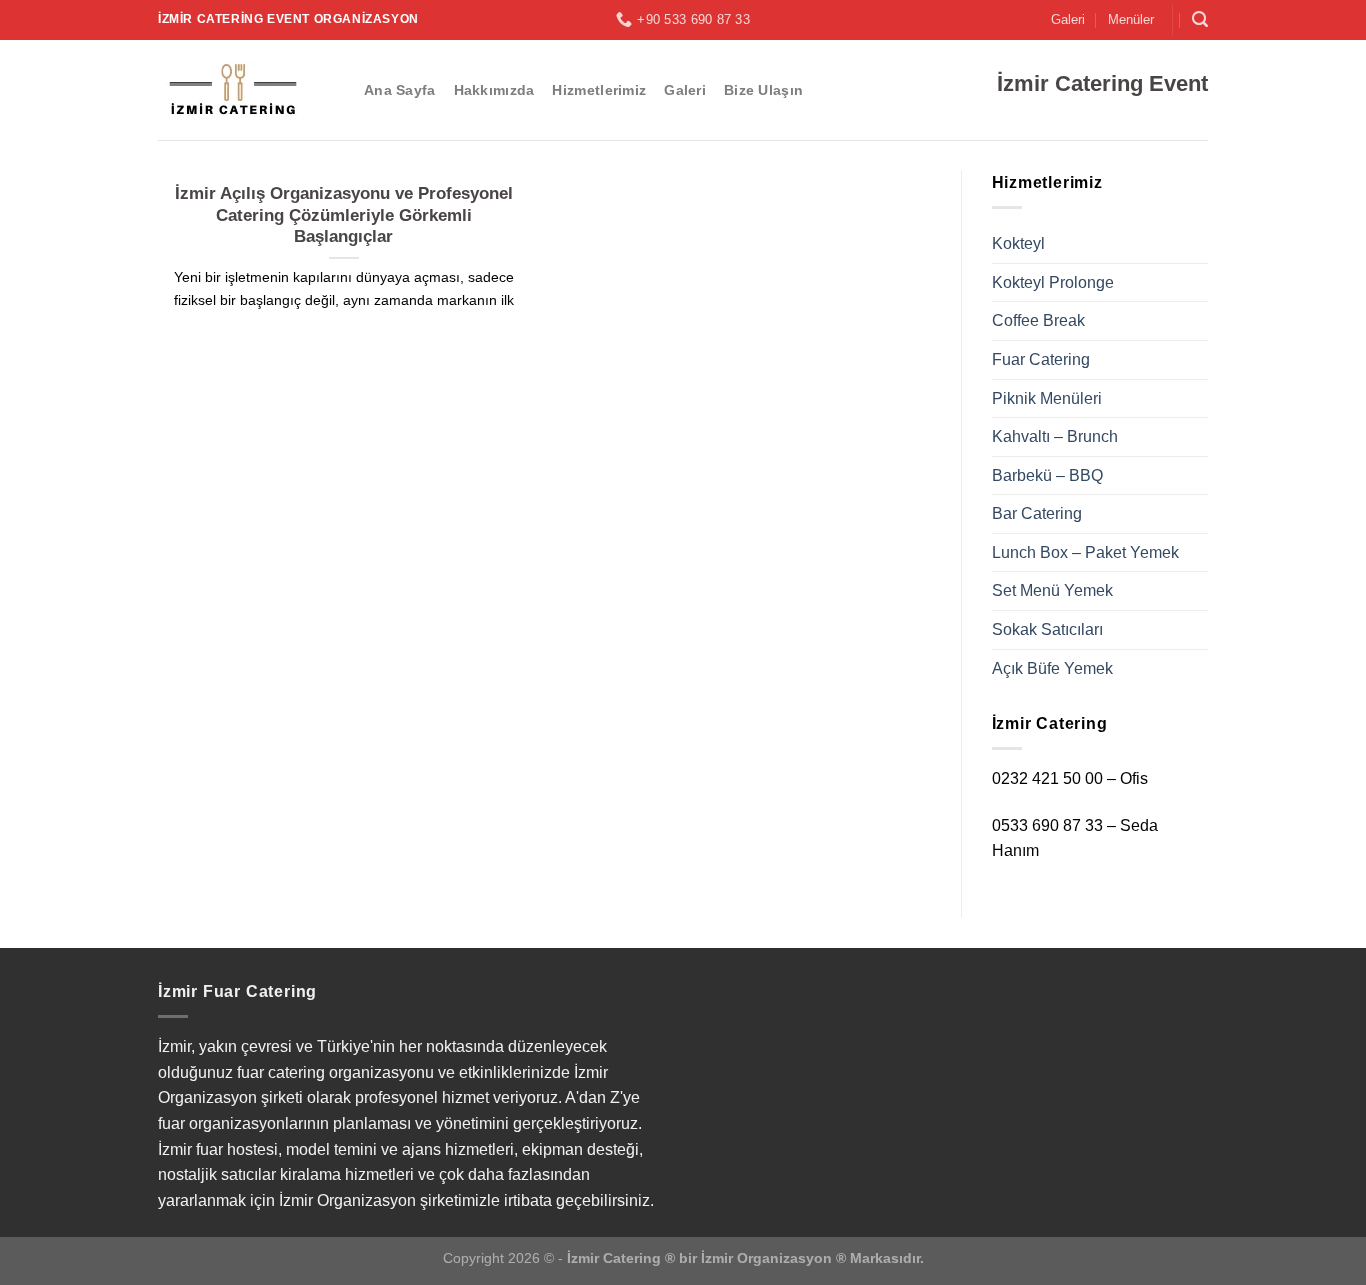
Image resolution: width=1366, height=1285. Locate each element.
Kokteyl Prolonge (1053, 282)
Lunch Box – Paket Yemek (1085, 552)
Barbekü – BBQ (1047, 475)
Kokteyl (1018, 243)
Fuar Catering (1041, 359)
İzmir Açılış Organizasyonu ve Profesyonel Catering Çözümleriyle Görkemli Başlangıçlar (344, 215)
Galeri (1068, 19)
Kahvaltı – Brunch (1055, 436)
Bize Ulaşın (763, 90)
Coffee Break (1038, 320)
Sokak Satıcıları (1047, 629)
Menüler (1131, 19)
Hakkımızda (494, 90)
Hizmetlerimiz (599, 90)
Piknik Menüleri (1047, 398)
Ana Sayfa (400, 90)
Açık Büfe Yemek (1052, 668)
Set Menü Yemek (1052, 590)
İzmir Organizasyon (766, 1258)
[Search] (1200, 19)
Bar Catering (1037, 513)
